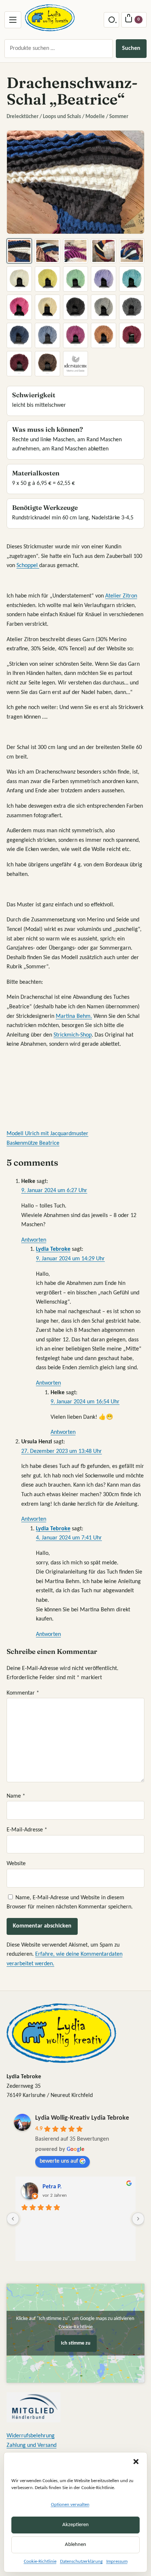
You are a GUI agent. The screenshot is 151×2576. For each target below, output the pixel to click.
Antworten (34, 1240)
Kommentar (23, 1693)
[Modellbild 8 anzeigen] (76, 279)
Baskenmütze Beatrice (33, 1143)
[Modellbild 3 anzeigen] (76, 251)
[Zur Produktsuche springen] (111, 20)
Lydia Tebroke (53, 1249)
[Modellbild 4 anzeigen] (104, 251)
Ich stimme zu (76, 2343)
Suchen (131, 48)
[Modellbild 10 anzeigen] (132, 279)
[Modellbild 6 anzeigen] (19, 279)
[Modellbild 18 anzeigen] (76, 335)
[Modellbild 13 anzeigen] (76, 307)
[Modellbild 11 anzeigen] (19, 307)
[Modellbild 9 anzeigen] (104, 279)
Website (16, 1864)
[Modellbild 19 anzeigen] (104, 335)
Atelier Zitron (121, 596)
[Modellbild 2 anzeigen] (47, 251)
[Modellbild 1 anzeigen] (19, 251)
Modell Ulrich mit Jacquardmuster (47, 1134)
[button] (136, 2462)
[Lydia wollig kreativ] (50, 18)
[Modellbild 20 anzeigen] (132, 335)
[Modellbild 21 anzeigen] (19, 364)
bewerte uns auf (59, 2161)
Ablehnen (75, 2545)
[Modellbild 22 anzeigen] (47, 364)
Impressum (117, 2562)
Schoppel (28, 566)
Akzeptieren (75, 2525)
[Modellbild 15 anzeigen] (132, 307)
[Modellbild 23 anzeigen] (76, 364)
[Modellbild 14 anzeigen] (104, 307)
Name (16, 1796)
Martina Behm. (74, 1016)
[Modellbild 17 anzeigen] (47, 335)
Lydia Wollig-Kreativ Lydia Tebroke (82, 2118)
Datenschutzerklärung (81, 2562)
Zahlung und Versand (32, 2445)
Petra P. (52, 2187)
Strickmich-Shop (73, 1035)
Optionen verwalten (70, 2505)
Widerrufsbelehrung (31, 2436)
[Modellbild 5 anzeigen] (132, 251)
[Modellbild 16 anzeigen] (19, 335)
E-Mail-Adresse (27, 1830)
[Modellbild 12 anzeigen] (47, 307)
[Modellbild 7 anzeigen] (47, 279)
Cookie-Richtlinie (40, 2562)
